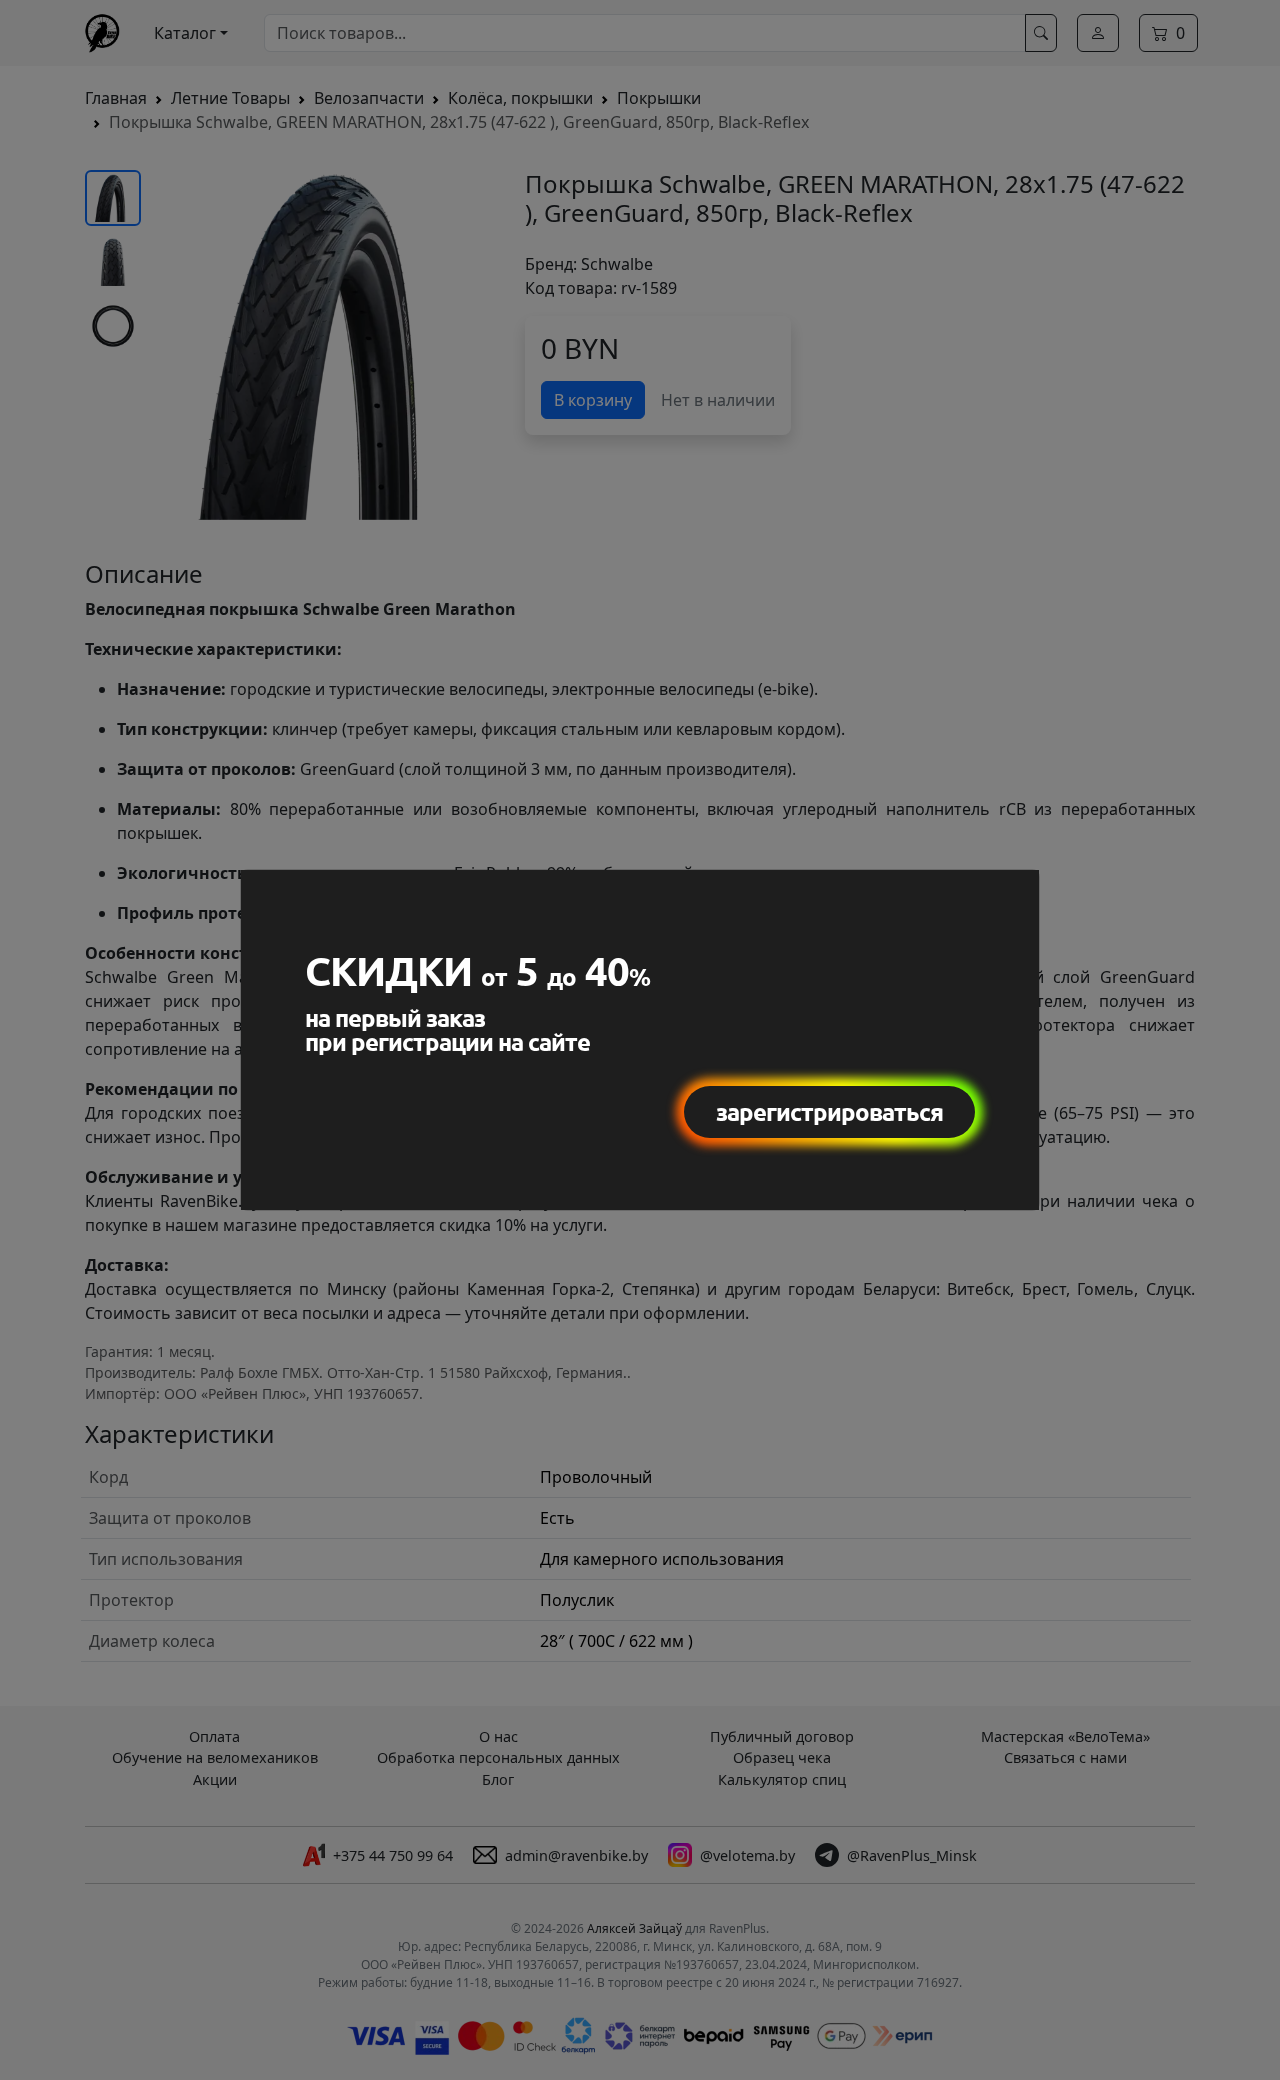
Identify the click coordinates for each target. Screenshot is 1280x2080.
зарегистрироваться (829, 1111)
